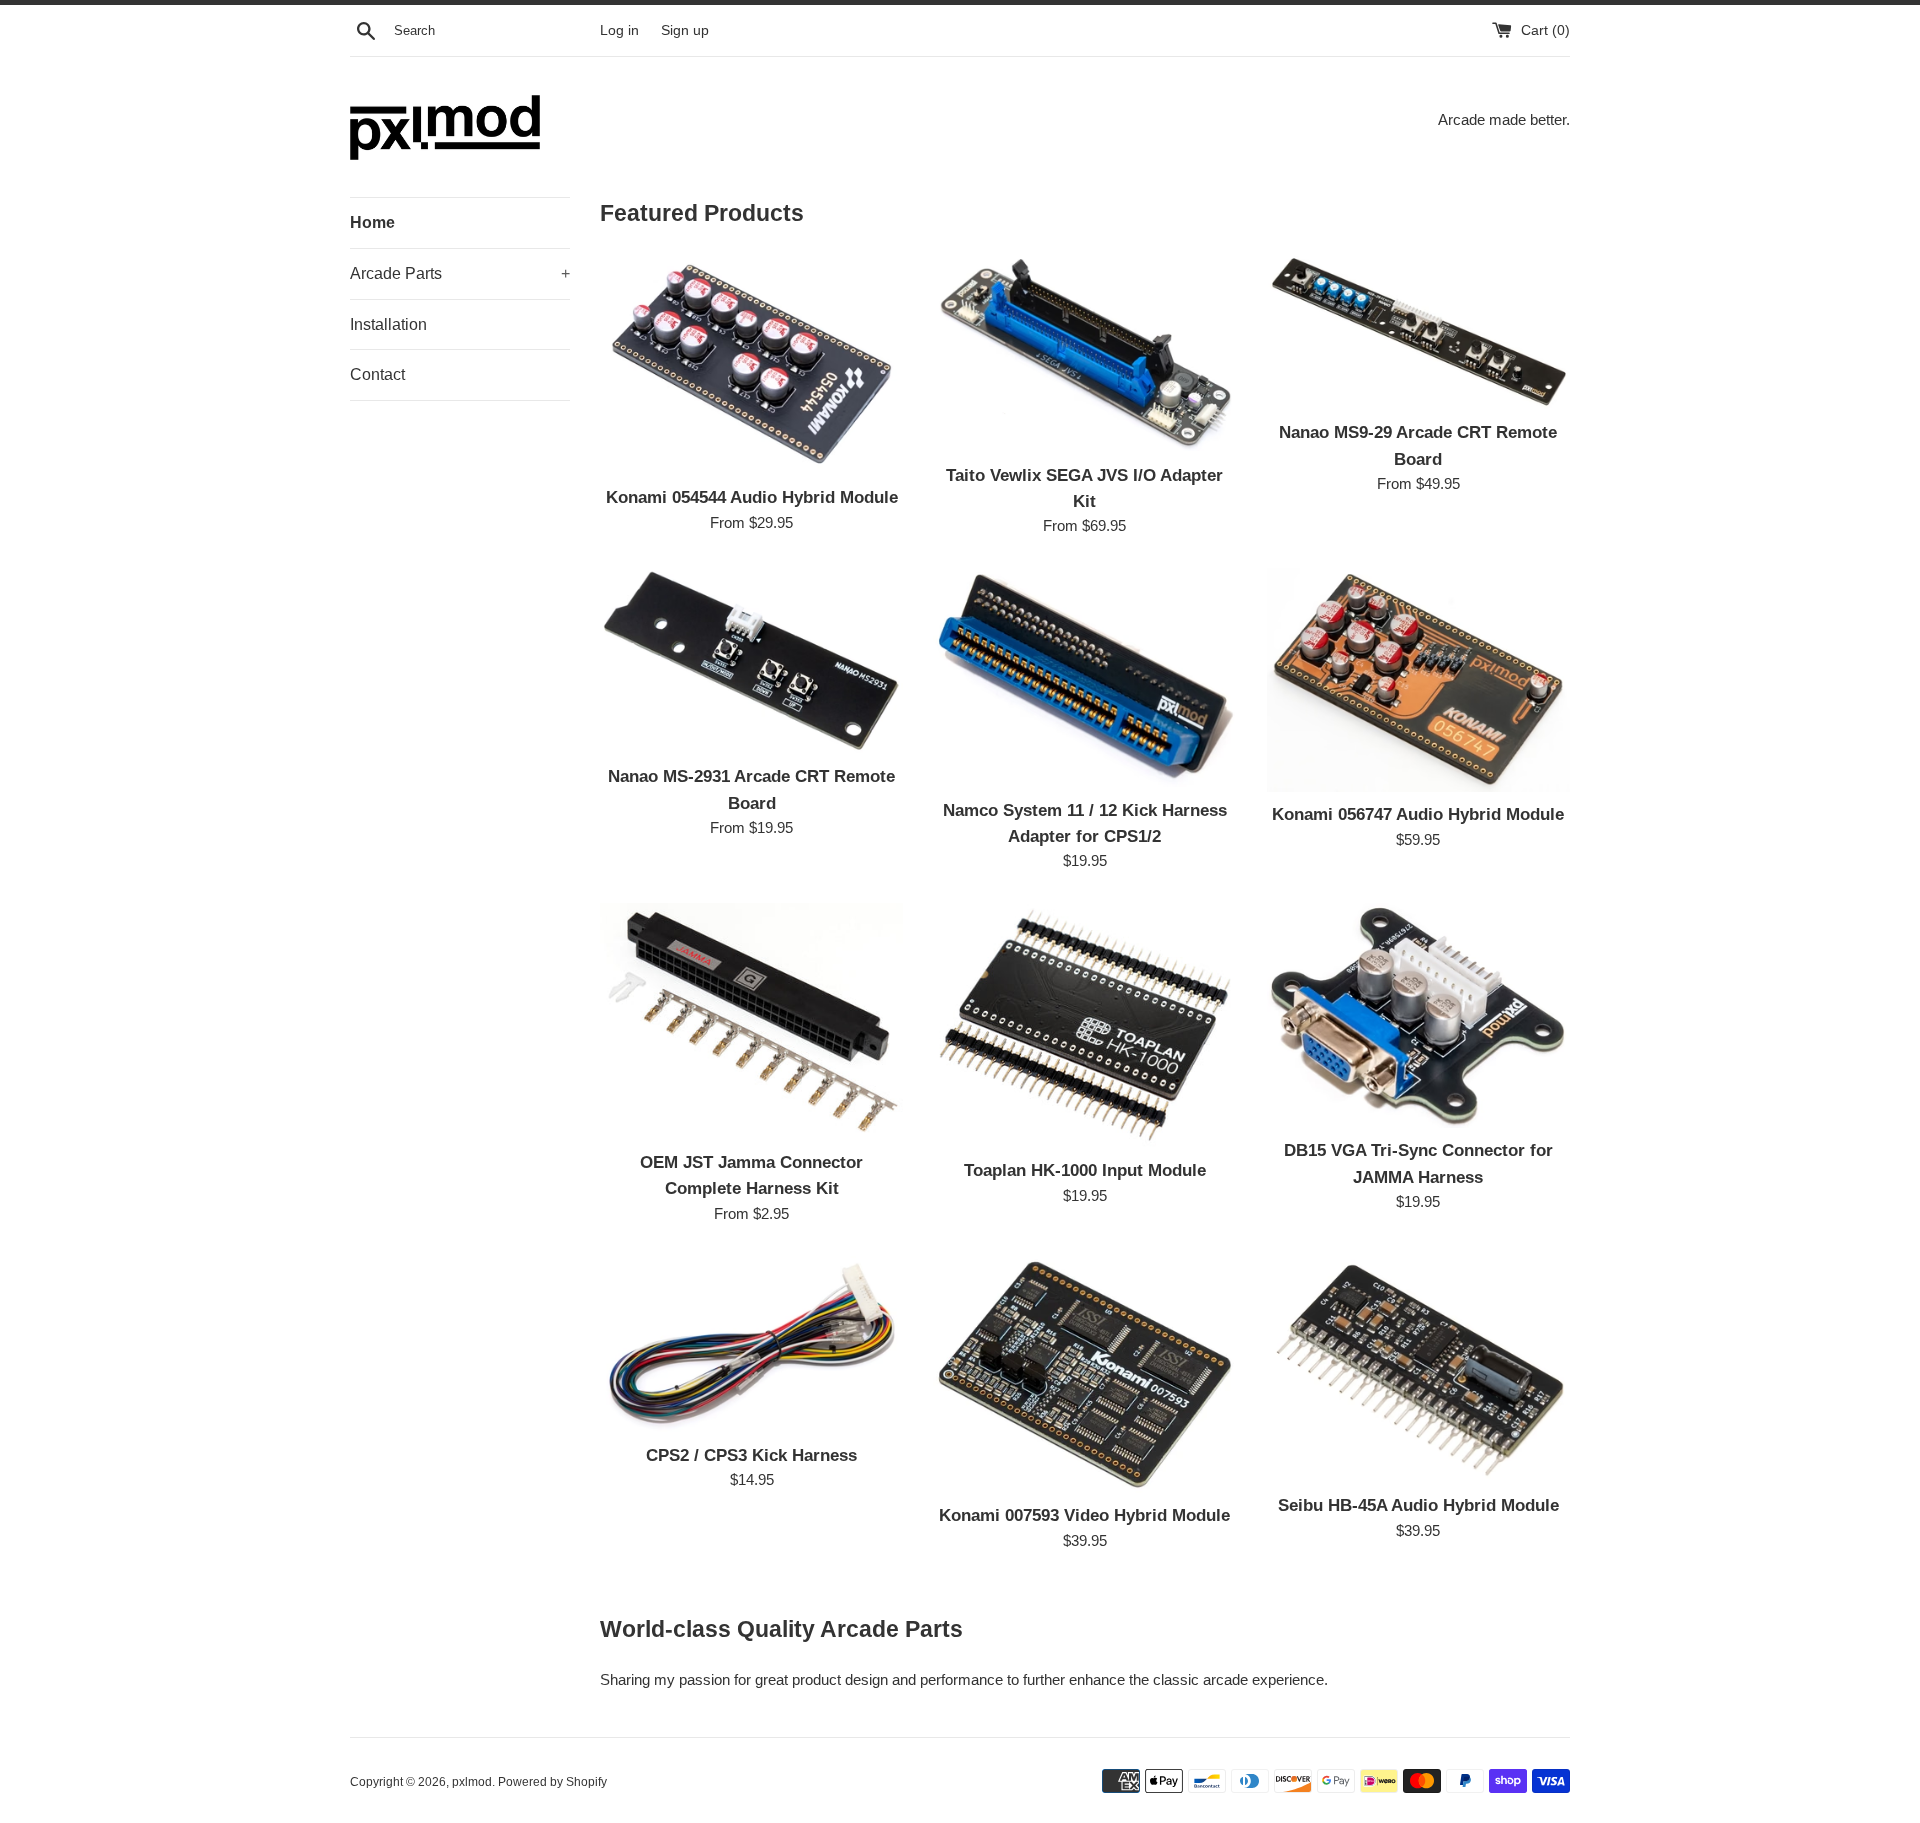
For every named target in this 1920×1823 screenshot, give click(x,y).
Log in (619, 30)
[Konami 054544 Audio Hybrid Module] (751, 364)
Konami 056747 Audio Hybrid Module (1418, 814)
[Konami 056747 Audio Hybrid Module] (1418, 679)
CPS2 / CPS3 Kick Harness (751, 1455)
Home (372, 222)
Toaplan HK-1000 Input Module (1085, 1170)
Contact (377, 374)
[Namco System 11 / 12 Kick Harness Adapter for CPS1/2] (1084, 677)
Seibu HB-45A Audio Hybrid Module (1418, 1505)
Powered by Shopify (552, 1782)
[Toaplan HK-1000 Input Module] (1084, 1025)
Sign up (685, 30)
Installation (388, 324)
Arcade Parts (460, 273)
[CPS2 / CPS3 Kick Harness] (751, 1344)
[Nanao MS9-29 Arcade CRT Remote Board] (1418, 331)
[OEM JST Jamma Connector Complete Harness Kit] (751, 1021)
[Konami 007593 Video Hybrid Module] (1084, 1374)
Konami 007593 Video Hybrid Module (1084, 1515)
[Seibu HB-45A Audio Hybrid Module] (1418, 1369)
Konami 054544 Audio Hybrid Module (752, 497)
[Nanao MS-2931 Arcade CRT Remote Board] (751, 660)
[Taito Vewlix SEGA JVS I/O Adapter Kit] (1084, 352)
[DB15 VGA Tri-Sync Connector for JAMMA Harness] (1418, 1015)
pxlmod (472, 1782)
